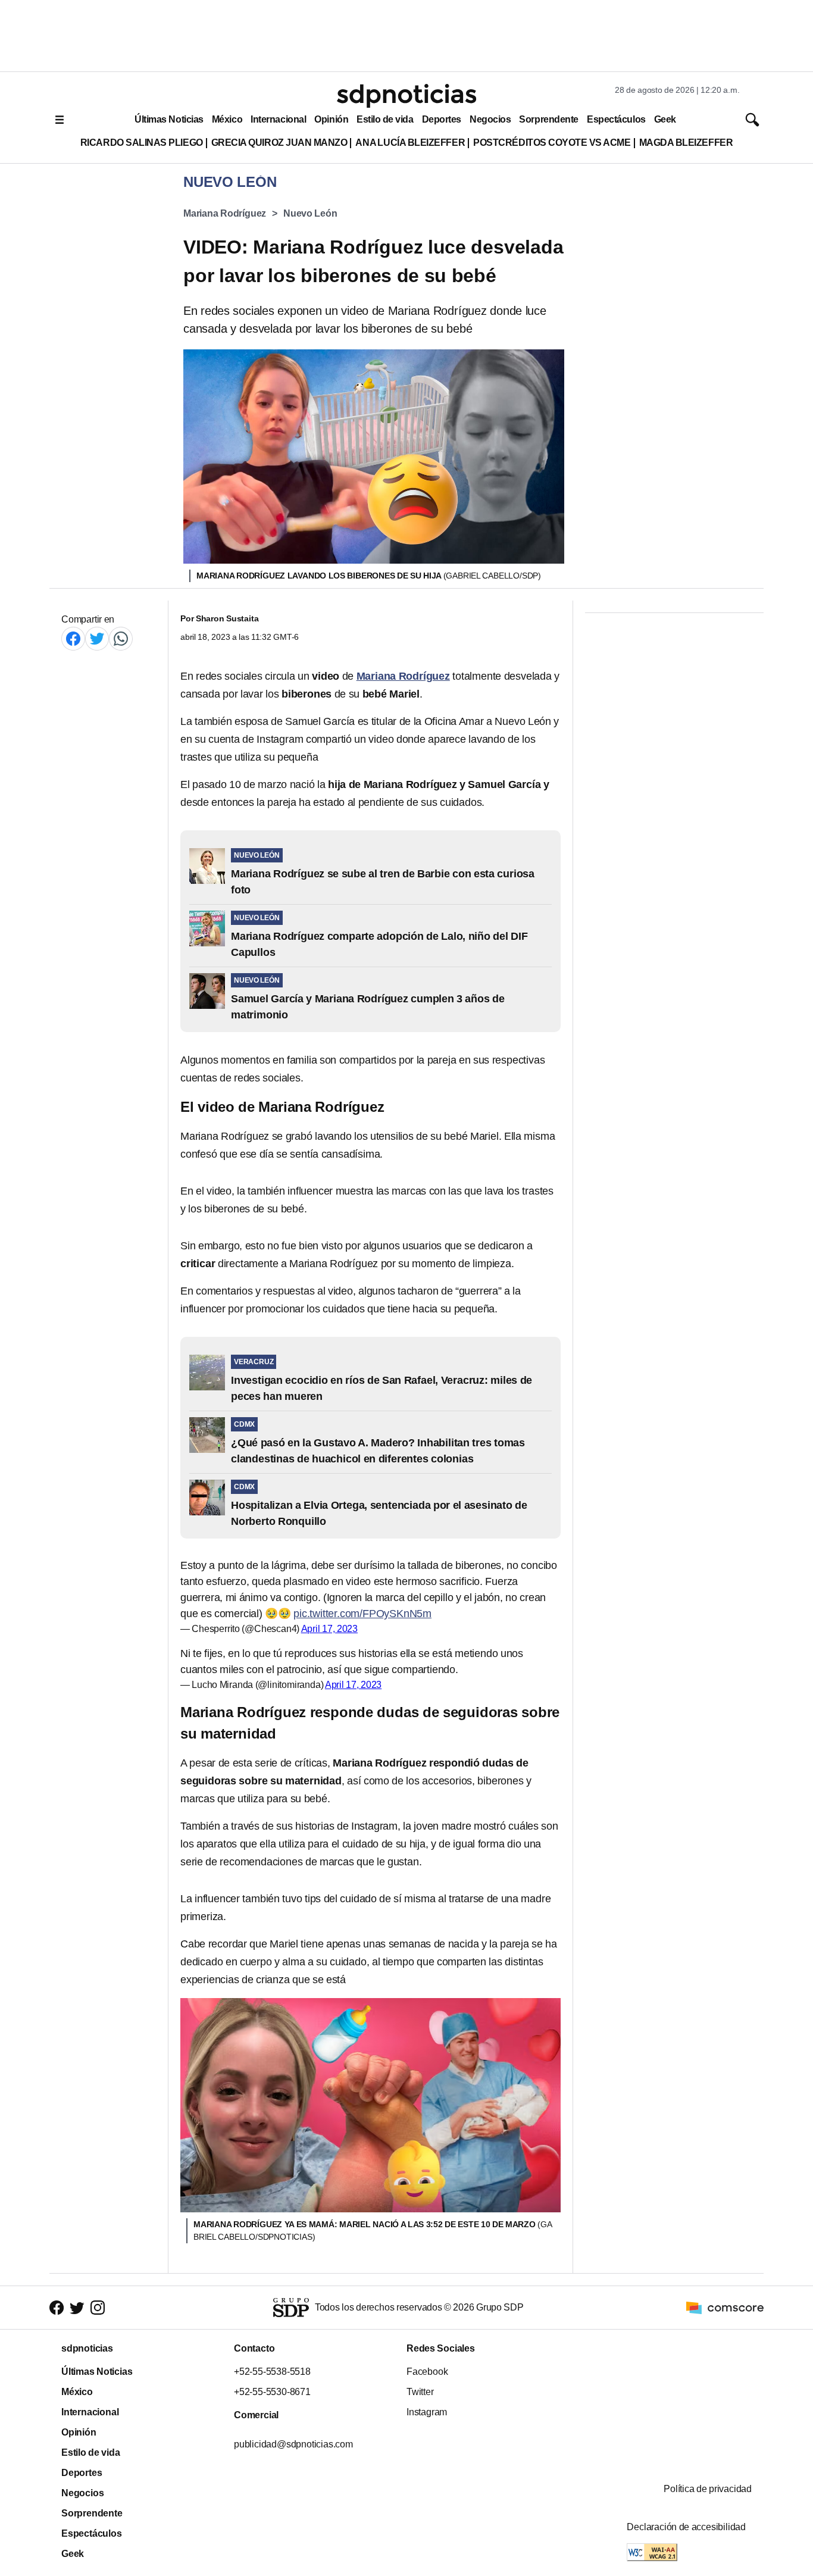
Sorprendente (549, 119)
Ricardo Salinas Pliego (142, 143)
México (227, 119)
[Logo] (406, 96)
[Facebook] (73, 638)
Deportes (442, 119)
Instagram (427, 2412)
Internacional (278, 119)
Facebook (427, 2372)
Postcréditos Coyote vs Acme (552, 143)
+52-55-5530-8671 (272, 2392)
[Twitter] (97, 638)
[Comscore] (725, 2307)
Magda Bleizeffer (686, 143)
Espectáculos (616, 119)
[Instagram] (98, 2308)
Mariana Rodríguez (225, 213)
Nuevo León (310, 213)
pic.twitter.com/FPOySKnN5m (362, 1614)
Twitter (420, 2392)
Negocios (490, 119)
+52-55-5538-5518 (272, 2372)
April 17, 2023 (329, 1629)
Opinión (331, 119)
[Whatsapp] (121, 638)
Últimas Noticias (169, 119)
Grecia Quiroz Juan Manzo (279, 143)
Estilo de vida (385, 119)
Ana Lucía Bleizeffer (410, 143)
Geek (665, 119)
